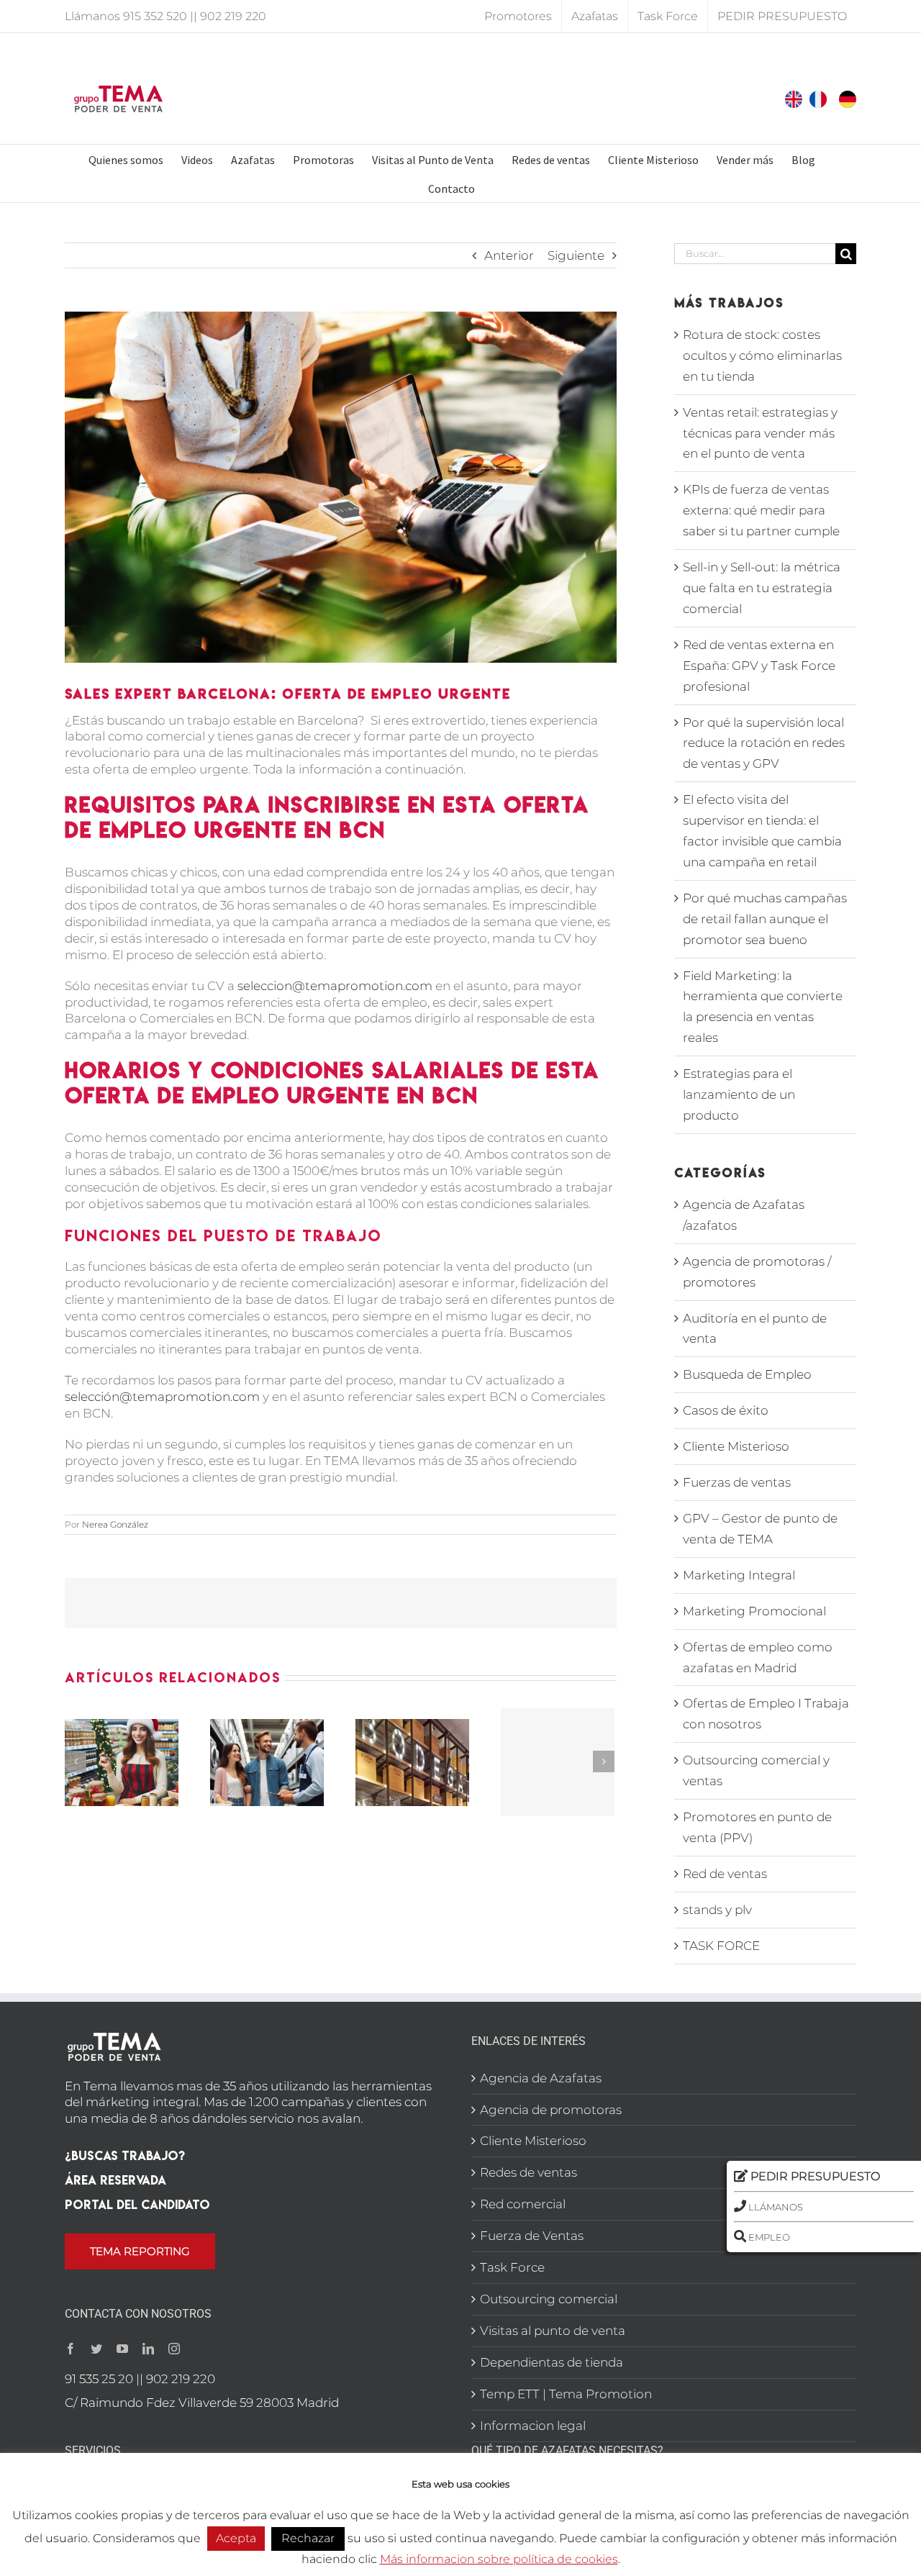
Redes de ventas (528, 2172)
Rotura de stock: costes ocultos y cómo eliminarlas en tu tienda (762, 355)
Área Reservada (115, 2180)
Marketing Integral (739, 1575)
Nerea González (115, 1524)
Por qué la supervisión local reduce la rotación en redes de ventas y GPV (764, 743)
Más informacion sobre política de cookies (499, 2559)
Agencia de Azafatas (541, 2078)
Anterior (509, 255)
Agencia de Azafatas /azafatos (744, 1215)
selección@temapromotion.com (162, 1397)
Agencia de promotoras (551, 2110)
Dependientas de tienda (552, 2362)
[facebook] (71, 2349)
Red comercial (523, 2204)
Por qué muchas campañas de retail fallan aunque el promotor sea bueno (765, 919)
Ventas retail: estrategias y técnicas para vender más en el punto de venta (760, 433)
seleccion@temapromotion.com (335, 986)
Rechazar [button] (308, 2538)
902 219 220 (233, 16)
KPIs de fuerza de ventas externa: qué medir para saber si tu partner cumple (761, 510)
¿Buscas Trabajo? (125, 2155)
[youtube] (122, 2349)
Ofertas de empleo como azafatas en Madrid (758, 1657)
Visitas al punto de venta (553, 2331)
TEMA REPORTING (140, 2251)
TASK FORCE (721, 1946)
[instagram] (174, 2349)
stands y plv (717, 1910)
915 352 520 (155, 16)
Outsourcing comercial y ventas (756, 1770)
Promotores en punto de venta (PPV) (757, 1827)
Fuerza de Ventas (532, 2236)
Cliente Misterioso (736, 1446)
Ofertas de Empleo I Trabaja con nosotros (766, 1714)
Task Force (512, 2267)
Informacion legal (533, 2426)
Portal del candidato (137, 2204)
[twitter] (96, 2349)
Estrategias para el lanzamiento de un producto (739, 1094)
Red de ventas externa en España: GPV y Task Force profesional (759, 666)
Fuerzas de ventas (737, 1482)
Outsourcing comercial (549, 2299)
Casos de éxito (726, 1410)
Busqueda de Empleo (747, 1374)
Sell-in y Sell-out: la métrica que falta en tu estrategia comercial (762, 588)
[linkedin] (148, 2349)
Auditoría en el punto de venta (755, 1329)
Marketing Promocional (754, 1611)
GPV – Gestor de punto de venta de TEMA (760, 1529)
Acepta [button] (236, 2538)
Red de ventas (725, 1874)
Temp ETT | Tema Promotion (566, 2394)
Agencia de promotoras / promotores (757, 1272)
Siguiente (576, 255)
